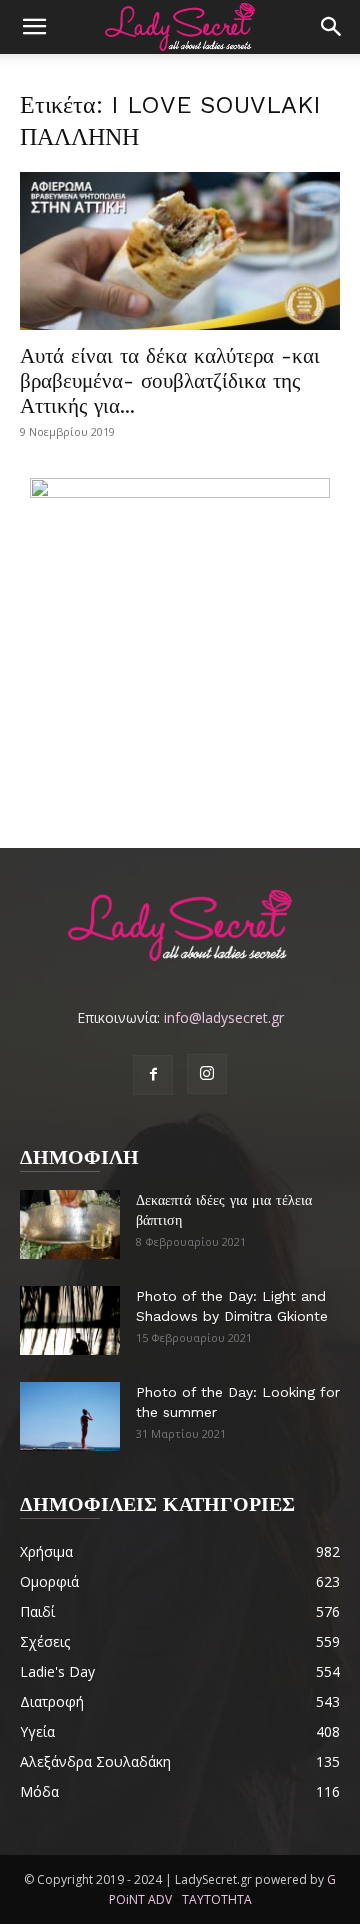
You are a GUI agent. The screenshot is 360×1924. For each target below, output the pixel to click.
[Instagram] (207, 1074)
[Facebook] (153, 1075)
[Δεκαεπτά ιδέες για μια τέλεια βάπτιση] (70, 1224)
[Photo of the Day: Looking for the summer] (70, 1416)
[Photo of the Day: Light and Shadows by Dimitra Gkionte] (70, 1320)
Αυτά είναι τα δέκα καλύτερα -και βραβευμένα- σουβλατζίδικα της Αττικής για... (170, 380)
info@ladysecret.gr (224, 1017)
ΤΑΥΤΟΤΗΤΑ (217, 1899)
